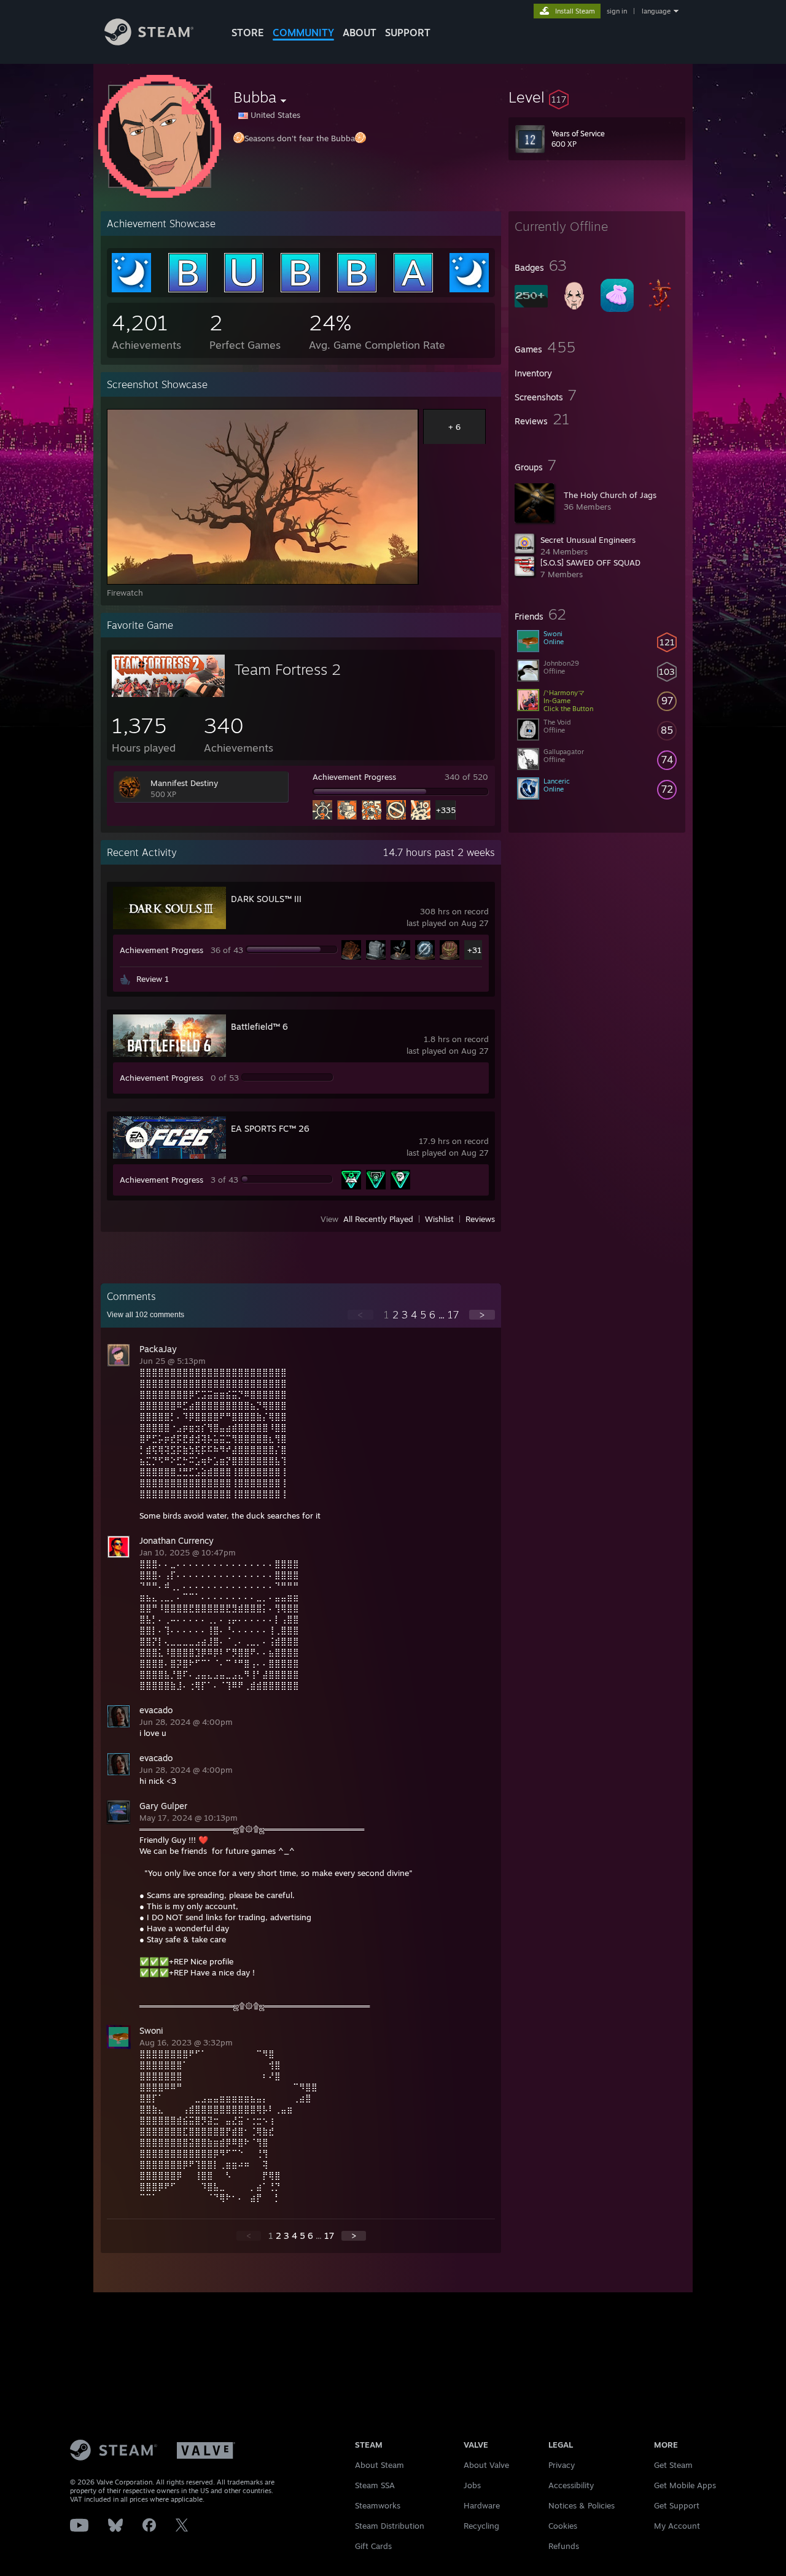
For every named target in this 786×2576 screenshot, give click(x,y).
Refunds (564, 2546)
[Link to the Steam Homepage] (149, 42)
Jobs (472, 2485)
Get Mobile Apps (685, 2485)
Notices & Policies (582, 2505)
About (360, 33)
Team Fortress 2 (288, 669)
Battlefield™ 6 (259, 1026)
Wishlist (439, 1219)
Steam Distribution (390, 2526)
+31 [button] (474, 950)
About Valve (486, 2465)
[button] (597, 97)
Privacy (562, 2465)
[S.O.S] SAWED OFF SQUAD (590, 562)
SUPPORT (408, 33)
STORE (248, 33)
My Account (677, 2526)
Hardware (482, 2505)
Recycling (481, 2526)
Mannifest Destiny (184, 783)
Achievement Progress (354, 777)
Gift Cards (373, 2546)
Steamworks (378, 2505)
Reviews (480, 1219)
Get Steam (673, 2465)
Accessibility (571, 2485)
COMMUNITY (303, 33)
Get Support (677, 2505)
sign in (617, 11)
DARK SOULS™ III (266, 899)
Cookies (563, 2526)
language (656, 11)
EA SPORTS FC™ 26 (270, 1128)
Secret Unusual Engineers (588, 540)
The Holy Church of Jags (610, 495)
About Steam (379, 2465)
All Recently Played (378, 1219)
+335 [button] (446, 810)
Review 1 (153, 979)
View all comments (146, 1315)
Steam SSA (375, 2485)
